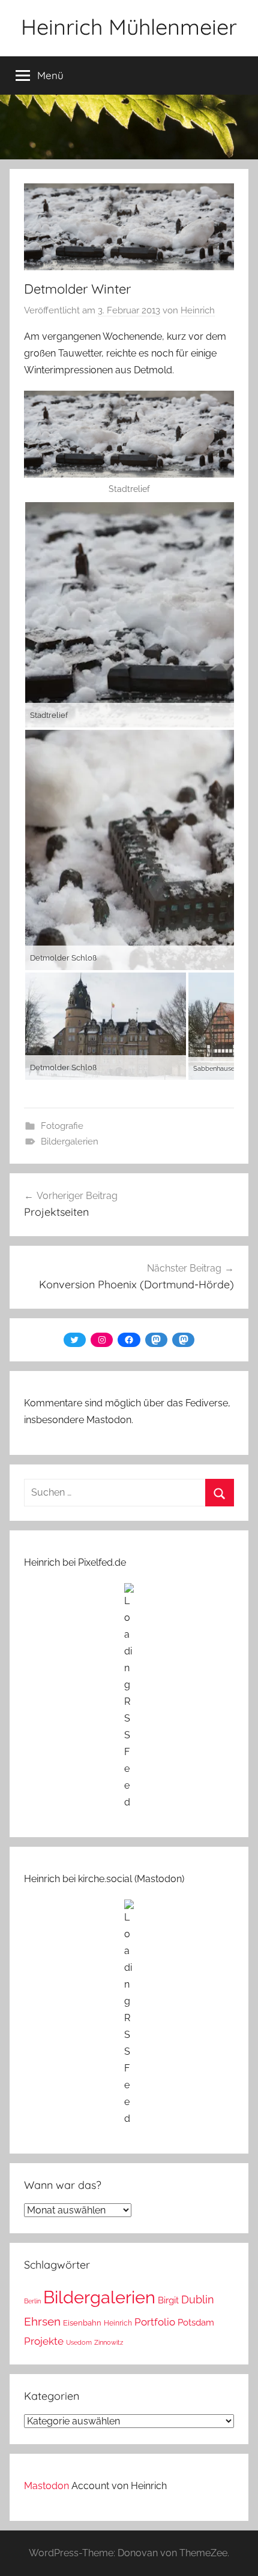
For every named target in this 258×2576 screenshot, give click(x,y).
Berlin (32, 2301)
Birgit (168, 2300)
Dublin (198, 2299)
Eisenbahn (82, 2323)
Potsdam (196, 2322)
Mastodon (46, 2486)
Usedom (79, 2342)
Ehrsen (42, 2322)
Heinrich (198, 310)
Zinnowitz (109, 2342)
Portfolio (155, 2322)
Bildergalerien (70, 1141)
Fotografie (62, 1126)
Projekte (44, 2341)
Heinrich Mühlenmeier (129, 27)
